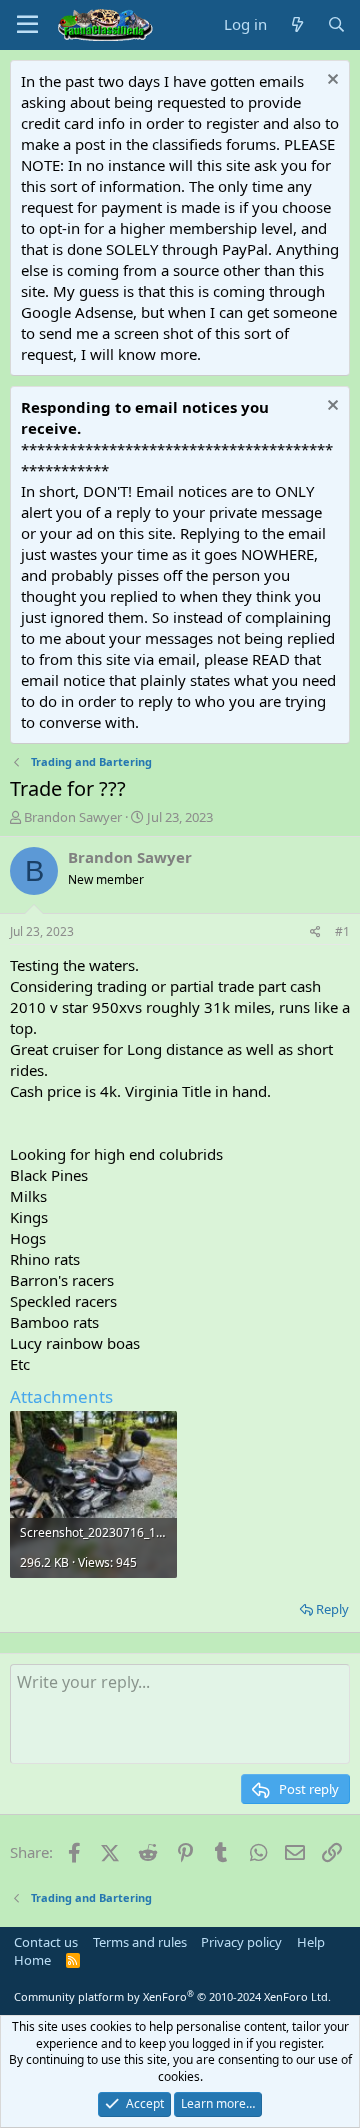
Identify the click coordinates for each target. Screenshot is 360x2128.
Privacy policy (241, 1942)
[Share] (315, 932)
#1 (342, 931)
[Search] (336, 24)
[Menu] (27, 25)
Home (32, 1960)
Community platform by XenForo (172, 1996)
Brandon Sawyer (73, 817)
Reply (332, 1609)
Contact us (46, 1942)
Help (311, 1942)
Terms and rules (140, 1942)
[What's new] (296, 24)
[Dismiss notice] (330, 81)
